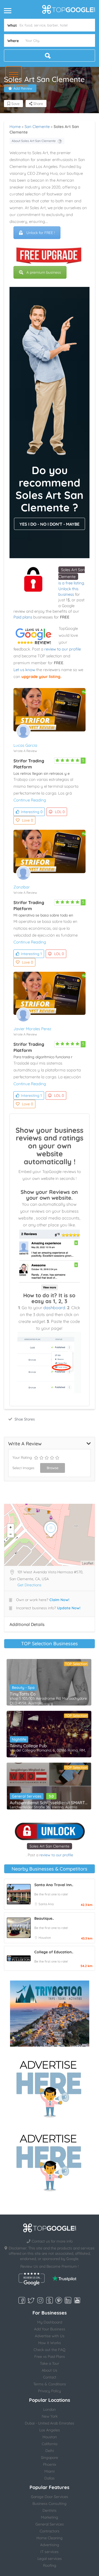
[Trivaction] (50, 2014)
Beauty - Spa (23, 1688)
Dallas (49, 2478)
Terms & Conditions (50, 2384)
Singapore (49, 2458)
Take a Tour (49, 2363)
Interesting (32, 812)
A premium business (44, 272)
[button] (14, 74)
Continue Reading (30, 800)
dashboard (54, 1308)
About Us (49, 2370)
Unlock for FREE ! (41, 233)
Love (27, 820)
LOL (60, 812)
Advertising (50, 2545)
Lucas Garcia (25, 745)
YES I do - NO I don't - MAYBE (49, 524)
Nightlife (19, 1739)
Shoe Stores (25, 1419)
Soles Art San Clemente (49, 1846)
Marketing (49, 2517)
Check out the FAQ (49, 2350)
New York (50, 2416)
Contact (50, 2377)
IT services (49, 2552)
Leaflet (88, 1563)
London (49, 2409)
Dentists (49, 2510)
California (49, 2444)
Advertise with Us (50, 2336)
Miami (49, 2471)
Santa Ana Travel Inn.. (54, 1885)
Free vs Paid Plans (50, 2357)
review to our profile (63, 649)
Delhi (50, 2451)
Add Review (23, 88)
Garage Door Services (49, 2497)
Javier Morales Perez (32, 1029)
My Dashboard (50, 2322)
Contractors (49, 2531)
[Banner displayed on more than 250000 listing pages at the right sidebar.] (50, 2087)
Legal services (50, 2559)
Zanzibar (22, 887)
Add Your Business (50, 2329)
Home (15, 127)
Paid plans (23, 617)
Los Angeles (50, 2430)
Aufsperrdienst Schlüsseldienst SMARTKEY (49, 1803)
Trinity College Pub (28, 1746)
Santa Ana (46, 1904)
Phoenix (50, 2464)
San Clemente (37, 127)
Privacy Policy (49, 2391)
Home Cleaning (49, 2538)
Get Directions (29, 1585)
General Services (27, 1796)
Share (38, 104)
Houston (45, 1938)
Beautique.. (44, 1918)
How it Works (50, 2343)
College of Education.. (54, 1952)
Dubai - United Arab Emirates (49, 2423)
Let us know (24, 670)
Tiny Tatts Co (23, 1694)
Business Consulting (49, 2504)
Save (15, 104)
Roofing (50, 2565)
